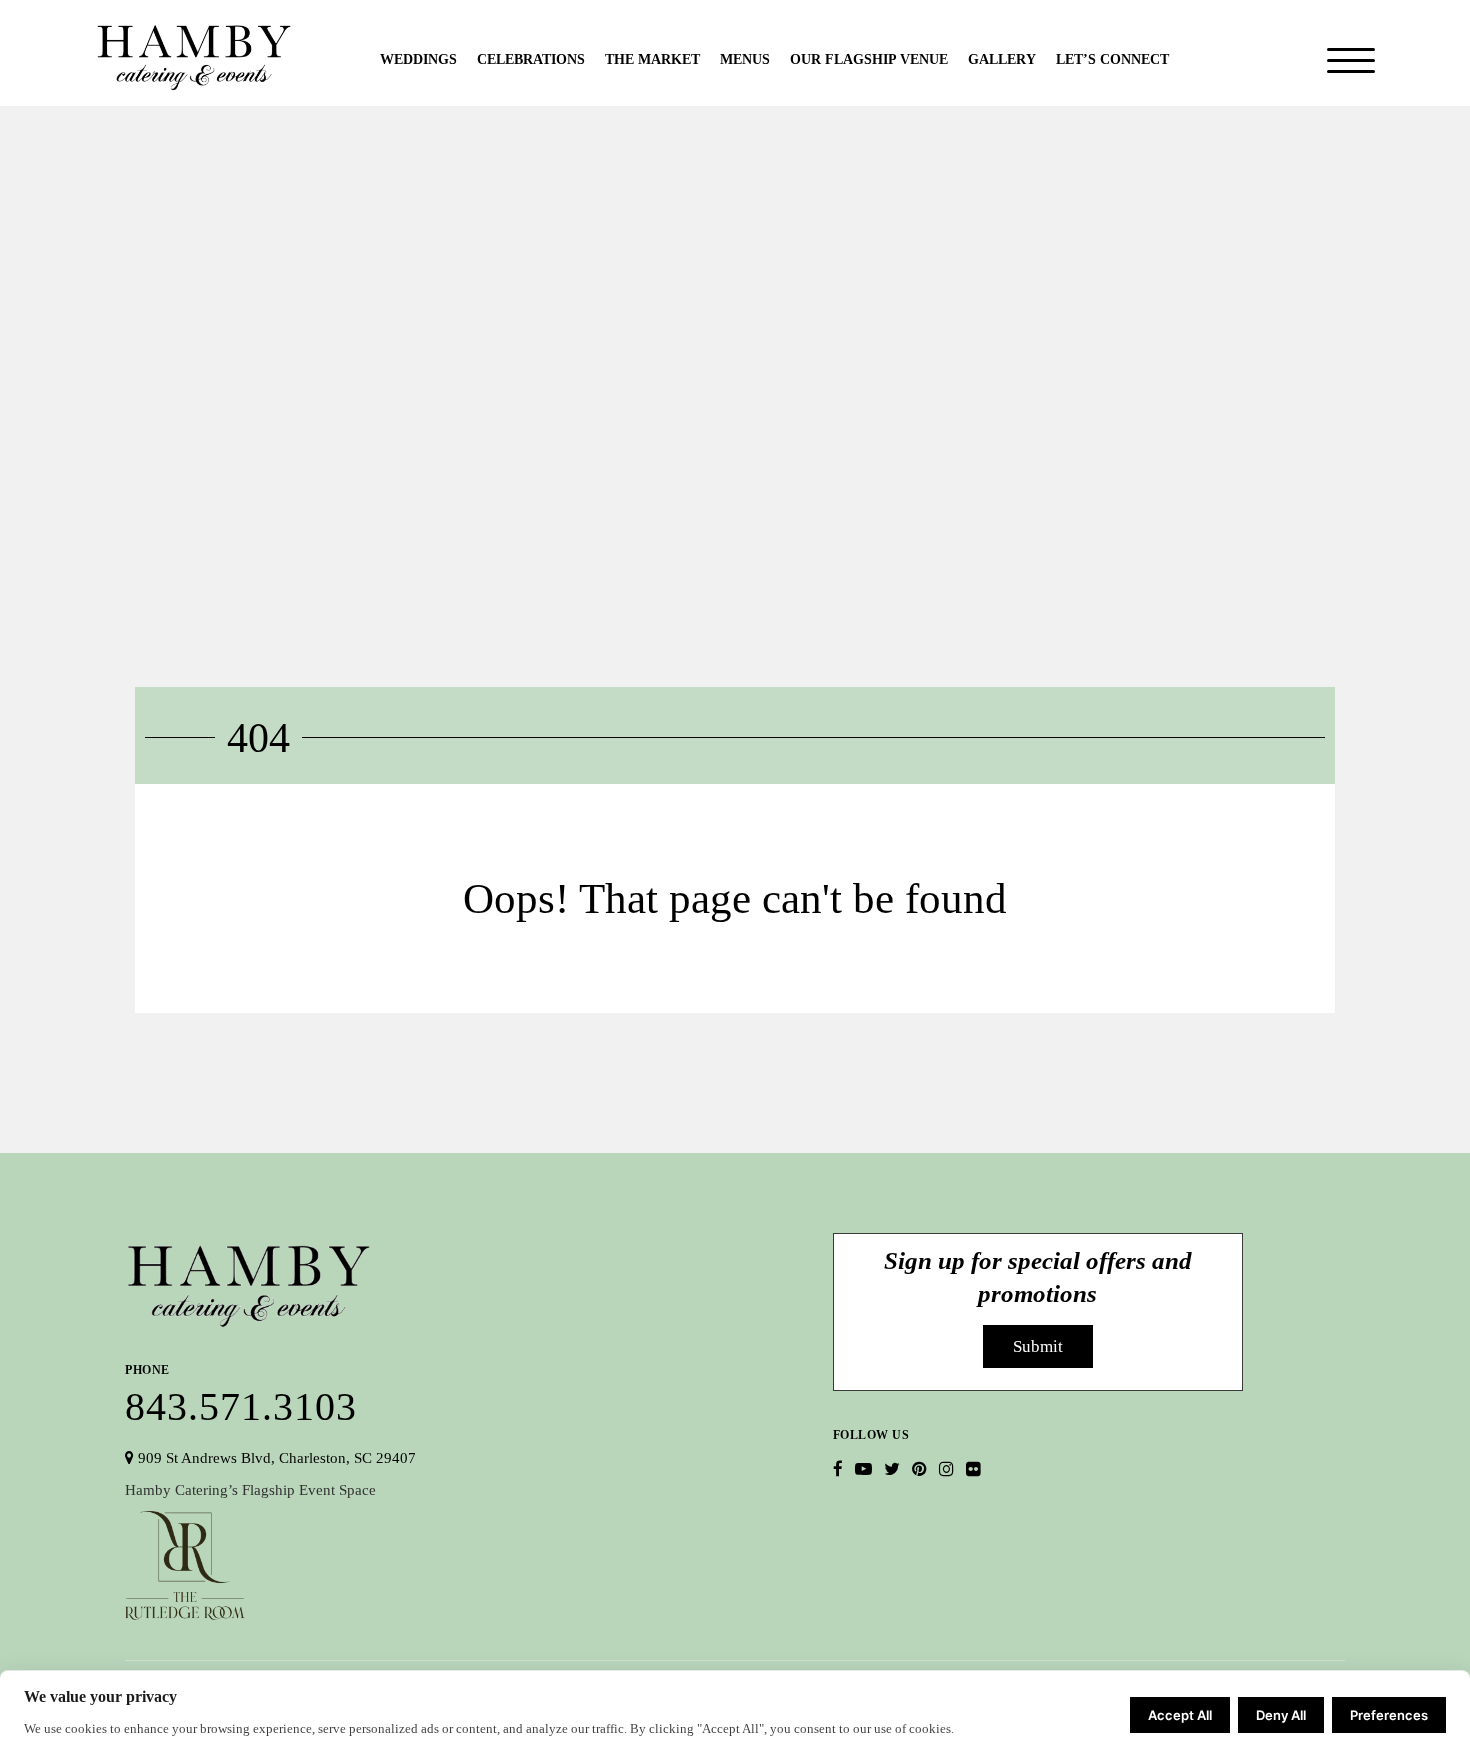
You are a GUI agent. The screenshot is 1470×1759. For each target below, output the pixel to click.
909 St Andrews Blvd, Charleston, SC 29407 (275, 1458)
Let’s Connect (1112, 59)
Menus (745, 59)
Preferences (1389, 1715)
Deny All (1281, 1715)
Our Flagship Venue (869, 59)
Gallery (1002, 59)
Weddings (418, 59)
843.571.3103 (241, 1392)
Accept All (1180, 1715)
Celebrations (531, 59)
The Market (652, 59)
